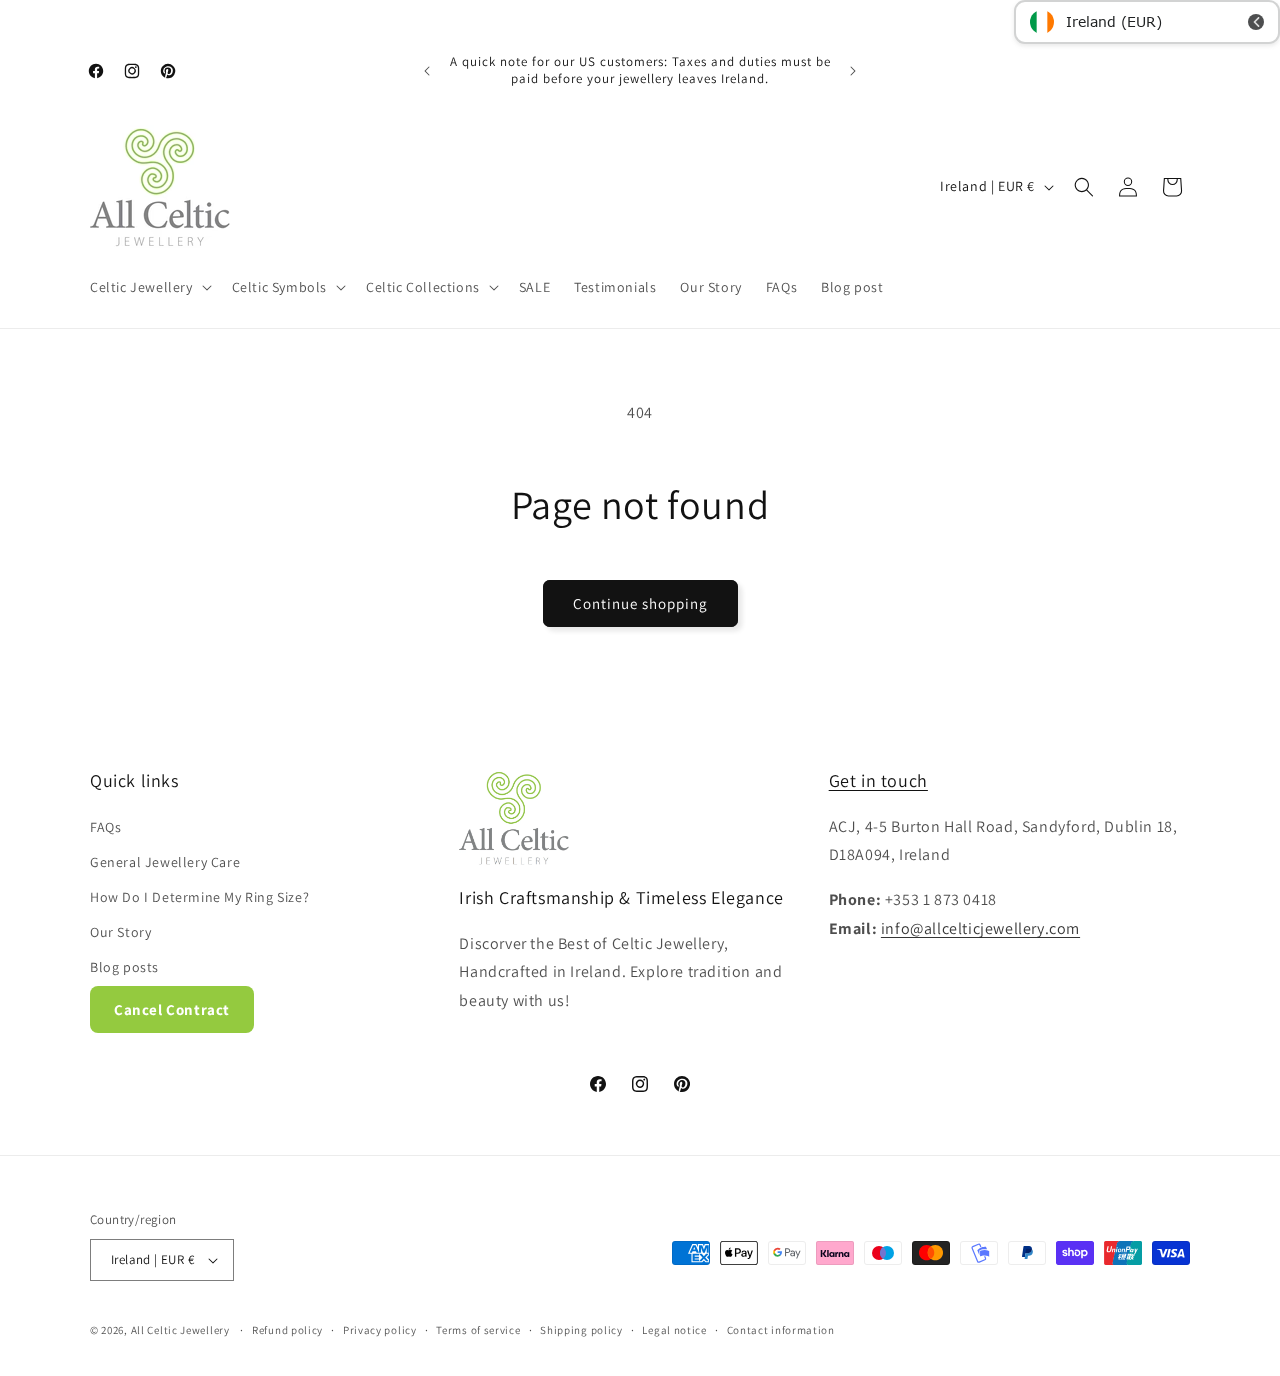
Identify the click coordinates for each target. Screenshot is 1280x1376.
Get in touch (878, 780)
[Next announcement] (853, 71)
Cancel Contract (172, 1009)
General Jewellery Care (165, 862)
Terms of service (478, 1330)
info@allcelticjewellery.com (980, 928)
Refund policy (287, 1330)
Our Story (120, 932)
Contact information (781, 1330)
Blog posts (124, 967)
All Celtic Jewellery (180, 1330)
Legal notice (674, 1330)
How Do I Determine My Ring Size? (199, 897)
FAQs (105, 827)
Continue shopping (640, 603)
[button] (149, 287)
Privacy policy (380, 1330)
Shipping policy (581, 1330)
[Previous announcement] (427, 71)
